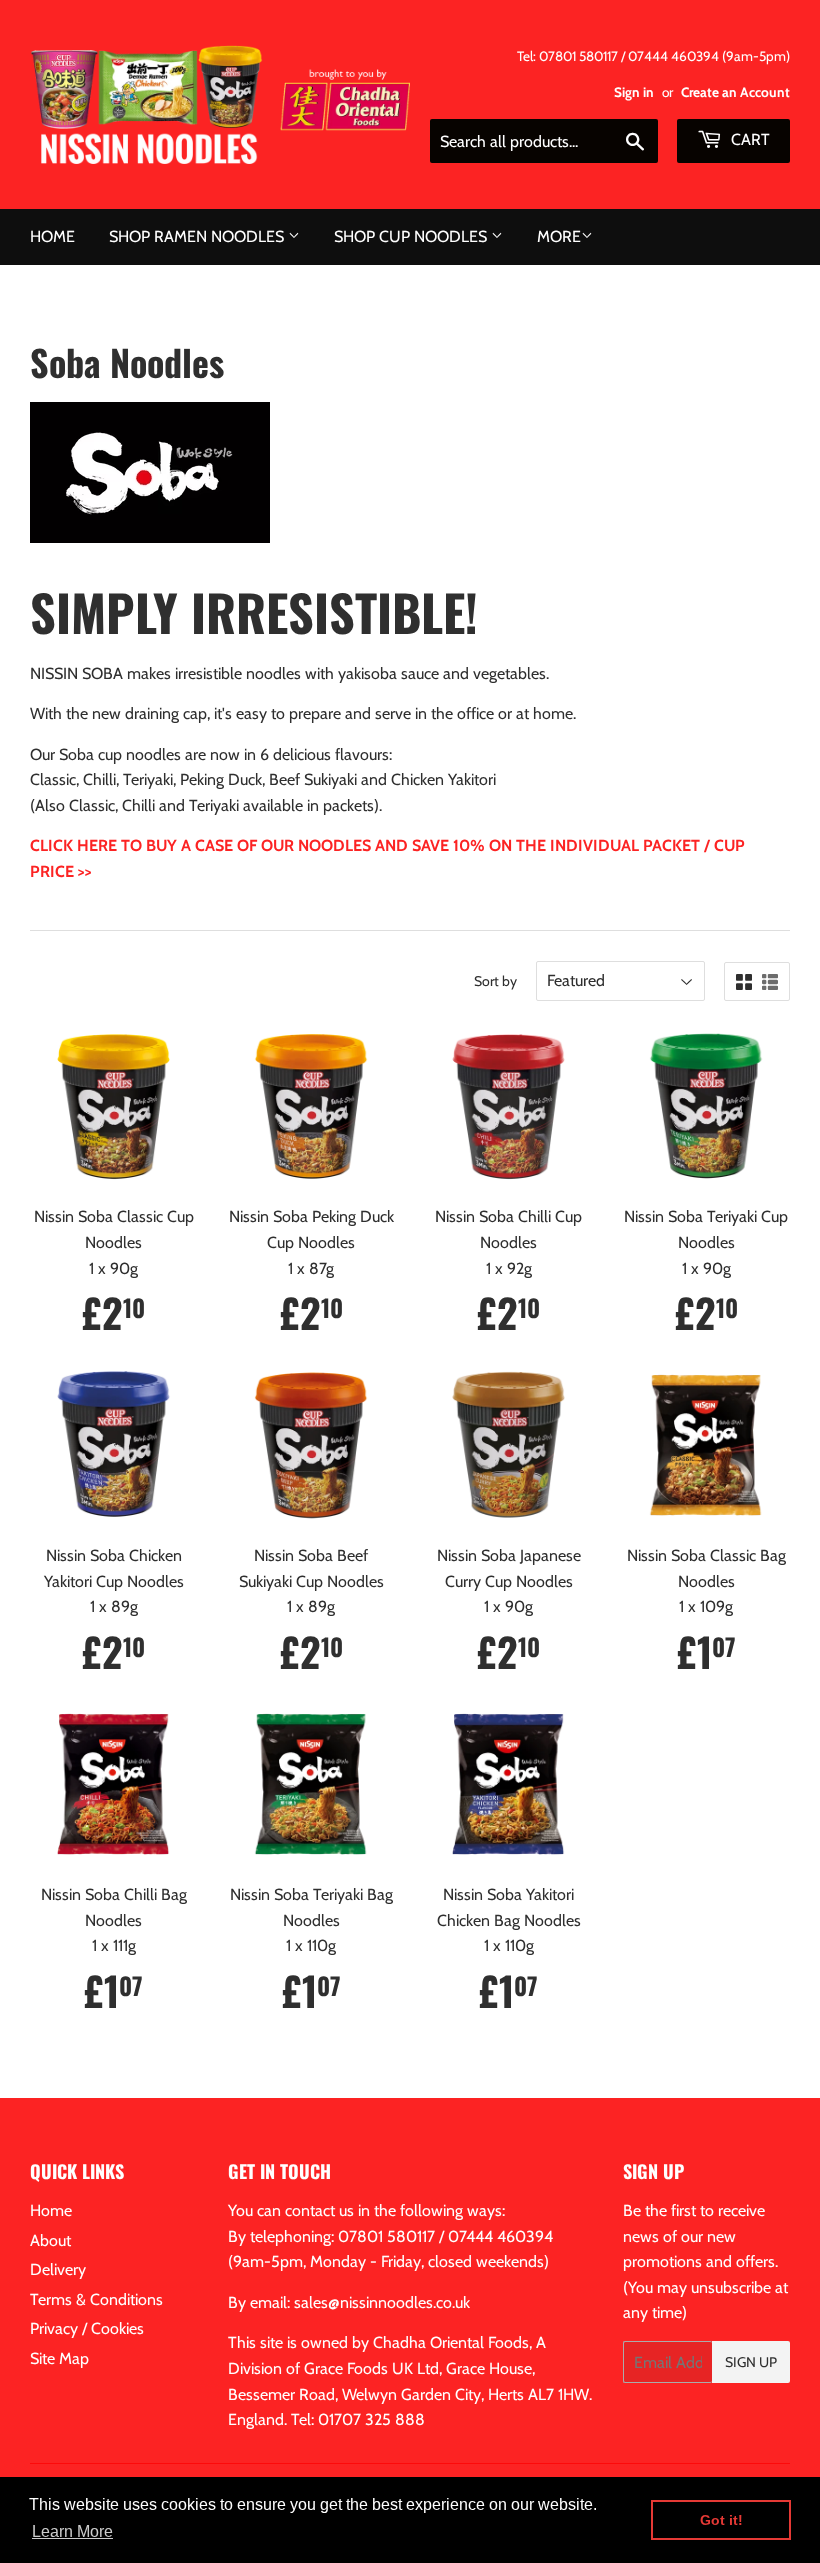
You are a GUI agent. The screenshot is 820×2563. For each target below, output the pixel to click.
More (559, 236)
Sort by (495, 981)
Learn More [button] (72, 2531)
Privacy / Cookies (87, 2328)
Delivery (58, 2269)
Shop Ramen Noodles (198, 236)
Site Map (59, 2358)
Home (52, 236)
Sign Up (751, 2362)
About (50, 2240)
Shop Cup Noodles (412, 236)
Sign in (634, 92)
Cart (748, 139)
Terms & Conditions (96, 2299)
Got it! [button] (721, 2520)
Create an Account (735, 92)
